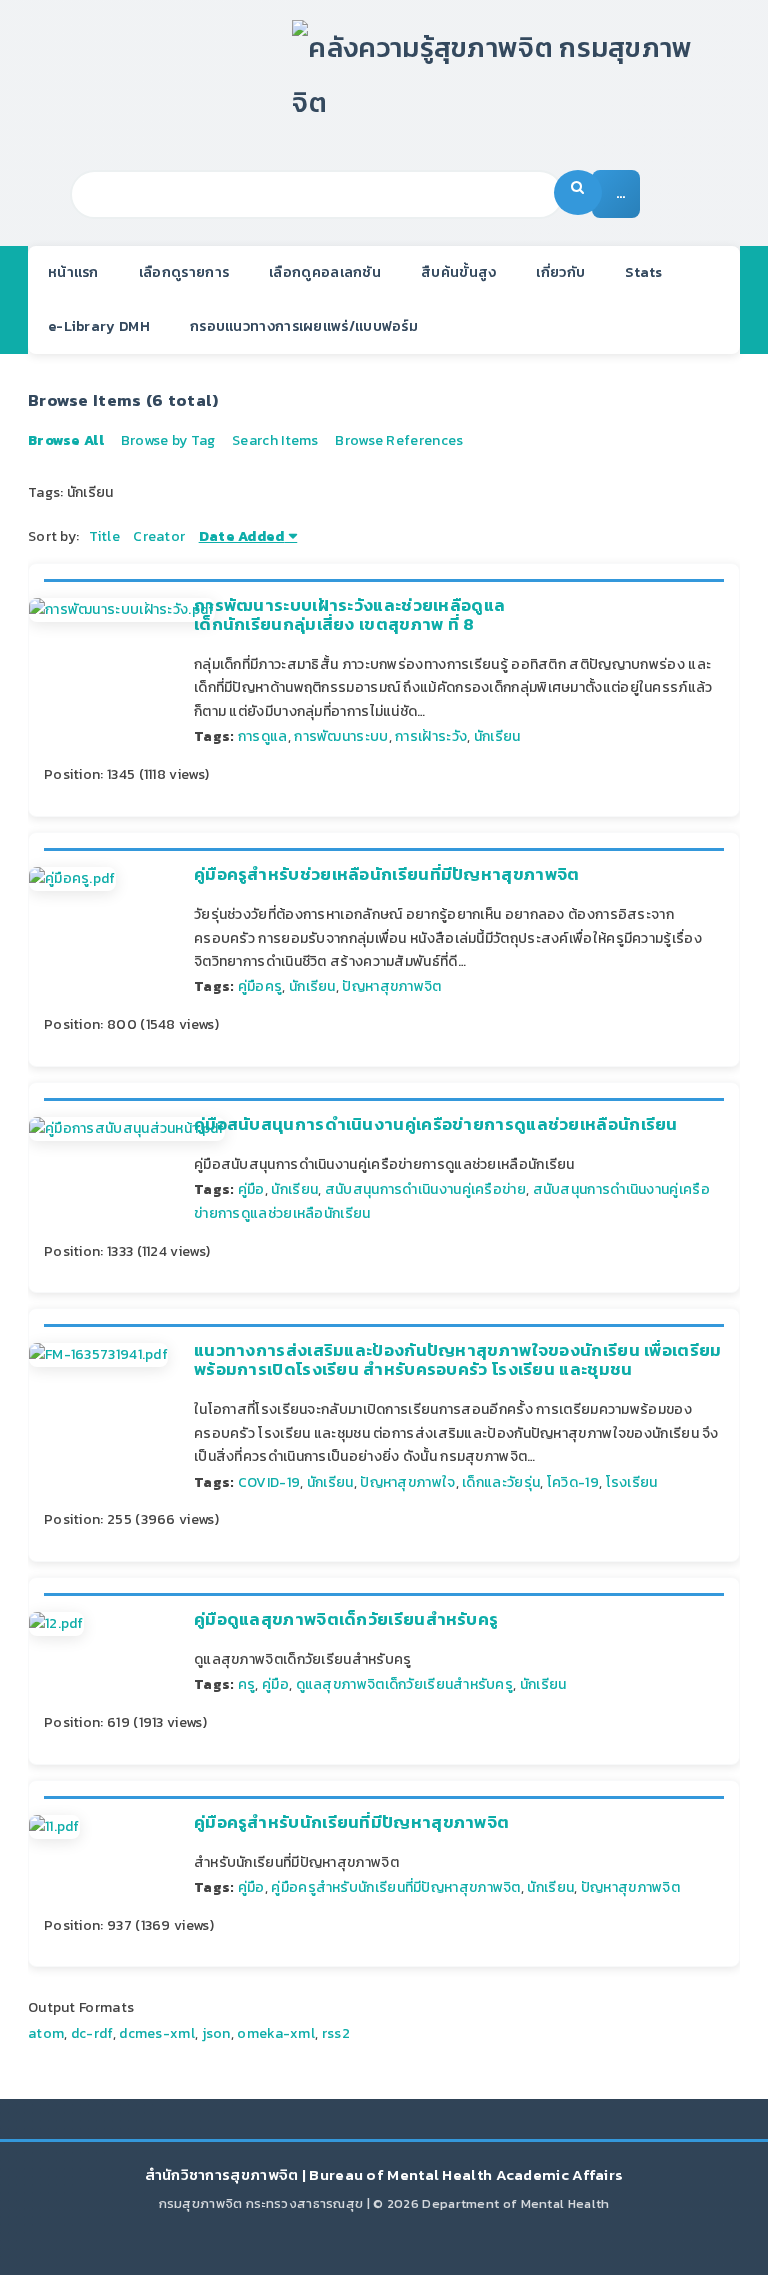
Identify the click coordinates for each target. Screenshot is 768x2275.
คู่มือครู (260, 986)
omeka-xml (276, 2033)
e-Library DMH (99, 326)
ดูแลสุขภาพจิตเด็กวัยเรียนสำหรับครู (405, 1684)
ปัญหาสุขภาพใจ (407, 1482)
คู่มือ (251, 1189)
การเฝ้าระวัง (431, 736)
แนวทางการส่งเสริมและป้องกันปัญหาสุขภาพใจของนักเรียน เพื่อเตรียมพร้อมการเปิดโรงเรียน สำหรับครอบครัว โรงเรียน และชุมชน (458, 1359)
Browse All (66, 440)
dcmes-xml (157, 2033)
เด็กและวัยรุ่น (501, 1482)
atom (46, 2033)
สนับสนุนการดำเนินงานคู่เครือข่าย (425, 1189)
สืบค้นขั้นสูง (458, 272)
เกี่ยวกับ (560, 272)
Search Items (275, 440)
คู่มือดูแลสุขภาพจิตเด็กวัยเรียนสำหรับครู (346, 1619)
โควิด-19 (573, 1482)
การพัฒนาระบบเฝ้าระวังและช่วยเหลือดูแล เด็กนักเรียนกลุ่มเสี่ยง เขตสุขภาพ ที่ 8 (349, 614)
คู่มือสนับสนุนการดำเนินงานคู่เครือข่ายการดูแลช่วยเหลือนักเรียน (436, 1124)
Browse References (399, 440)
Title (104, 536)
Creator (159, 536)
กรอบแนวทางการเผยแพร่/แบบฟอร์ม (304, 326)
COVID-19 (269, 1482)
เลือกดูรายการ (184, 272)
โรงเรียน (632, 1482)
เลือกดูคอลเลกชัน (325, 272)
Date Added (242, 536)
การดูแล (263, 736)
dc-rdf (92, 2033)
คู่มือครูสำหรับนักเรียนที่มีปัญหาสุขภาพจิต (351, 1822)
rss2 (336, 2033)
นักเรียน (497, 736)
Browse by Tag (168, 440)
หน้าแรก (73, 272)
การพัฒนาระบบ (341, 736)
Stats (644, 272)
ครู (247, 1684)
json (216, 2033)
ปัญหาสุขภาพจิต (391, 986)
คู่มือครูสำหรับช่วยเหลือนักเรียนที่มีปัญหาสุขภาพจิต (387, 874)
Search (578, 192)
